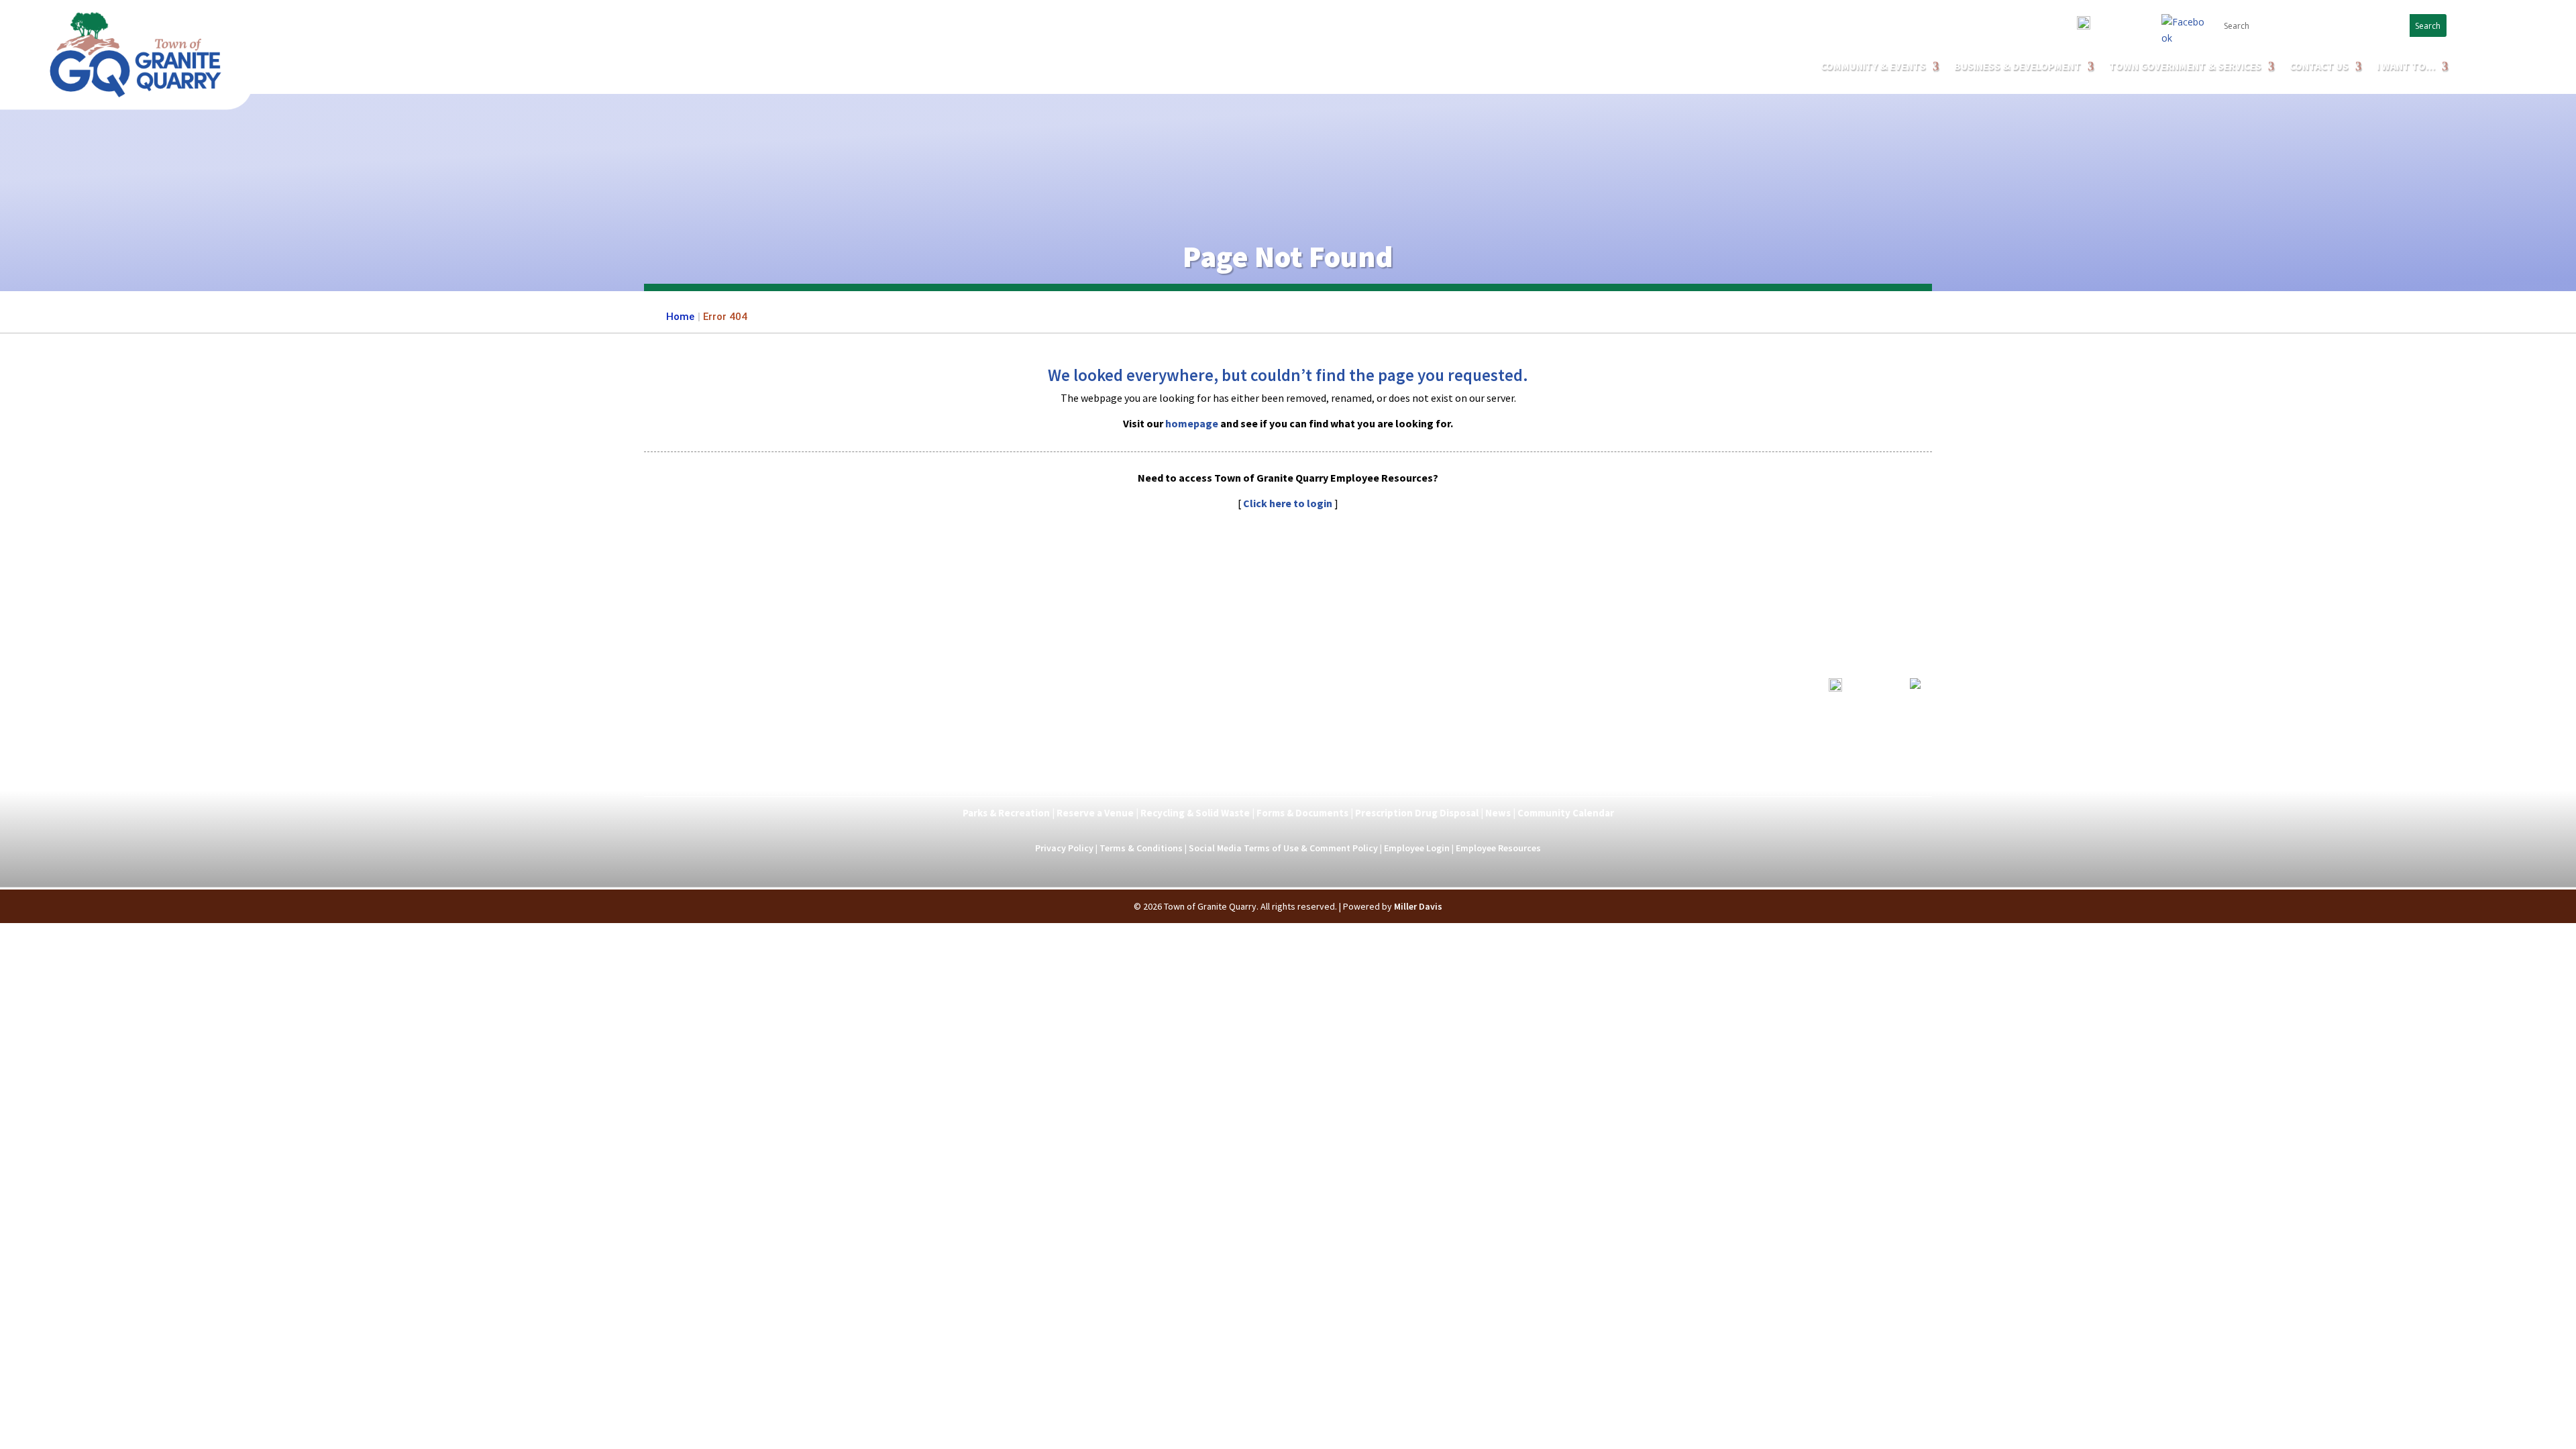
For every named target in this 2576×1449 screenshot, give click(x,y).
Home (680, 317)
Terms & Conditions (1141, 848)
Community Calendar (1566, 813)
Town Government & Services (2185, 67)
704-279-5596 (2119, 26)
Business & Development (1228, 780)
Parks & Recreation (1006, 813)
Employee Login (1417, 848)
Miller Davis (1418, 906)
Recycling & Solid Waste (1195, 813)
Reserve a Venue (1095, 813)
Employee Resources (1498, 848)
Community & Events (1873, 67)
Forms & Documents (1302, 813)
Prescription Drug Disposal (1417, 813)
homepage (1192, 423)
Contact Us (2319, 67)
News (1498, 813)
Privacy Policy (1064, 848)
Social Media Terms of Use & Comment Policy (1283, 848)
